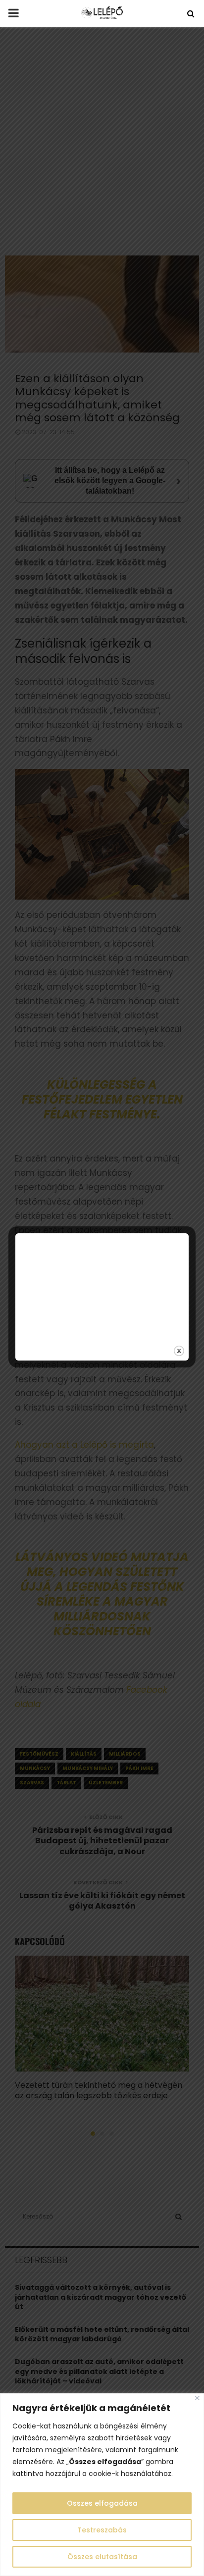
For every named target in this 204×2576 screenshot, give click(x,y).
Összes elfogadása (102, 2503)
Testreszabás (102, 2530)
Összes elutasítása (102, 2557)
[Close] (197, 2398)
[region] (102, 2485)
